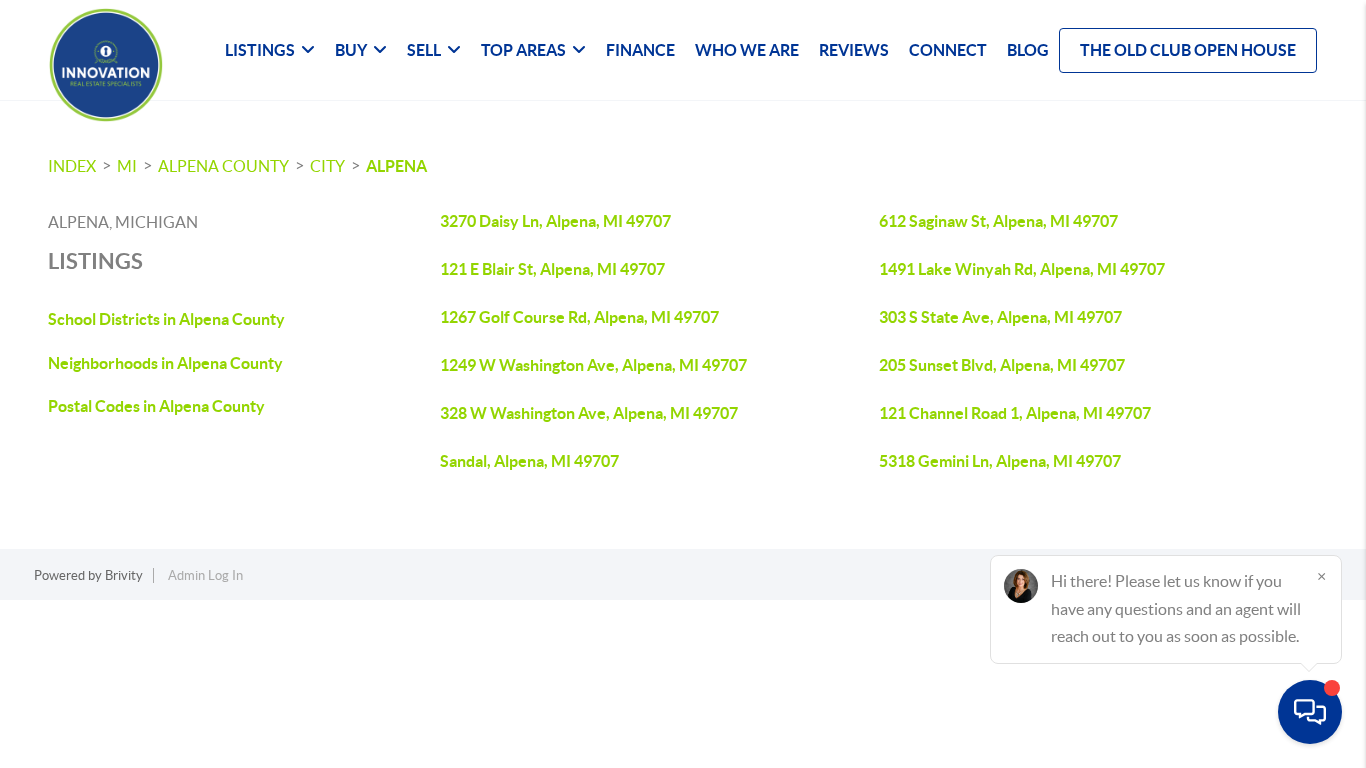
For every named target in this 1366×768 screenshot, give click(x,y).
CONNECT (948, 50)
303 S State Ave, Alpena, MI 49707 (1000, 317)
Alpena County (223, 166)
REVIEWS (854, 50)
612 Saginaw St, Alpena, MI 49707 (998, 221)
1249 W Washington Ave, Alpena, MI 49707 (593, 365)
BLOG (1028, 50)
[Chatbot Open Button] (1310, 712)
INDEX (72, 166)
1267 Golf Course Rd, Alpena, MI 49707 (579, 317)
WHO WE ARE (747, 50)
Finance (640, 50)
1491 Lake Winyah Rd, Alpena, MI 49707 (1022, 269)
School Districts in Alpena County (166, 319)
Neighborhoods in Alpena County (165, 363)
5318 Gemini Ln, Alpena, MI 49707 (1000, 461)
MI (127, 166)
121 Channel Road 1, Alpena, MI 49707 (1015, 413)
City (327, 166)
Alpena (396, 166)
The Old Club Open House (1188, 50)
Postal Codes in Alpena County (156, 406)
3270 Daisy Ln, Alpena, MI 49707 (555, 221)
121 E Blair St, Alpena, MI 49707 (552, 269)
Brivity (124, 575)
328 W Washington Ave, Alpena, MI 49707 (589, 413)
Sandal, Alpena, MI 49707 (529, 461)
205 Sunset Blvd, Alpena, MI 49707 (1002, 365)
